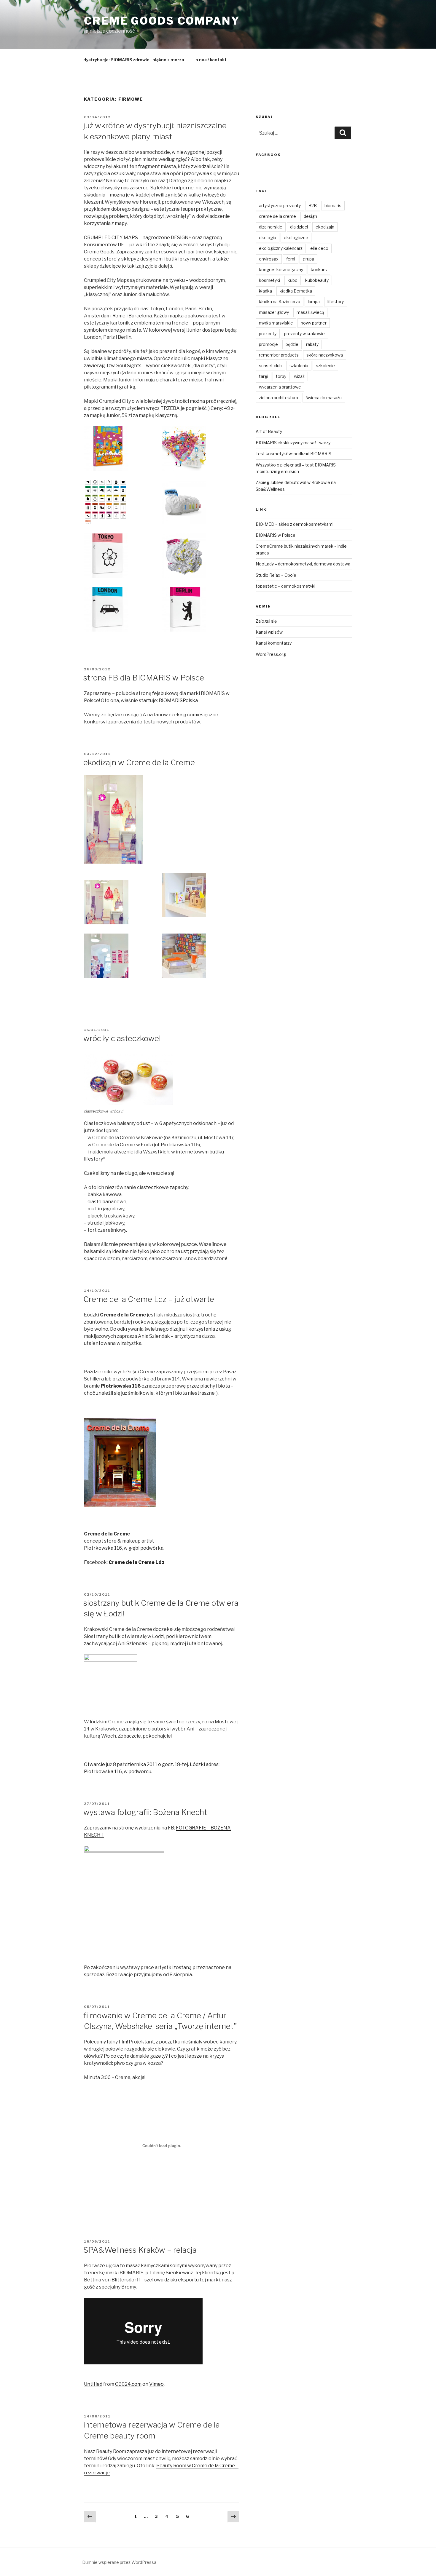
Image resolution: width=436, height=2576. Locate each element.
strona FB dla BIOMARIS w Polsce (144, 678)
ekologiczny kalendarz (281, 248)
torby (281, 376)
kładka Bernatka (296, 291)
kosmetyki (269, 280)
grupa (308, 259)
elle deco (319, 248)
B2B (313, 206)
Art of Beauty (269, 431)
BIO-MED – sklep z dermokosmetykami (295, 524)
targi (264, 376)
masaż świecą (310, 312)
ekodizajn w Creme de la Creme (139, 762)
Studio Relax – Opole (276, 575)
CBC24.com (128, 2384)
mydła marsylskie (276, 323)
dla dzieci (299, 227)
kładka (265, 291)
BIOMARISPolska (178, 700)
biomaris (333, 206)
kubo (293, 280)
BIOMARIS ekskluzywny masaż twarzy (293, 443)
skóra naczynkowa (325, 355)
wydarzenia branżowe (280, 387)
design (310, 216)
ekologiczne (296, 238)
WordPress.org (271, 654)
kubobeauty (317, 280)
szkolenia (299, 366)
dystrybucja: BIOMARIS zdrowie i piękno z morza (134, 60)
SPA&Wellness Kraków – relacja (140, 2250)
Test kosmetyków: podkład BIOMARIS (293, 454)
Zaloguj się (266, 621)
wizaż (299, 376)
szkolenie (325, 366)
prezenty (268, 334)
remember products (279, 355)
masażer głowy (274, 312)
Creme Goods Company (162, 21)
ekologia (268, 238)
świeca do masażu (324, 398)
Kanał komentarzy (274, 643)
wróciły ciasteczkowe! (122, 1038)
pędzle (292, 344)
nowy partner (314, 323)
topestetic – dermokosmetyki (285, 586)
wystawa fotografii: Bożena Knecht (145, 1812)
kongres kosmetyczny (281, 270)
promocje (268, 344)
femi (291, 259)
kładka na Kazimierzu (280, 302)
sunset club (270, 366)
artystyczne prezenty (280, 206)
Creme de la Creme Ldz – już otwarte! (150, 1299)
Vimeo (156, 2384)
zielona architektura (279, 398)
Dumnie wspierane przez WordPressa (119, 2562)
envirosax (269, 259)
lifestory (336, 302)
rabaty (312, 344)
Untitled (93, 2384)
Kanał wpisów (269, 632)
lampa (314, 302)
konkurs (319, 270)
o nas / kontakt (211, 60)
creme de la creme (277, 216)
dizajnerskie (271, 227)
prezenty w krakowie (304, 334)
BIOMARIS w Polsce (276, 535)
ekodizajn (325, 227)
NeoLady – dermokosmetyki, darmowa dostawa (303, 564)
